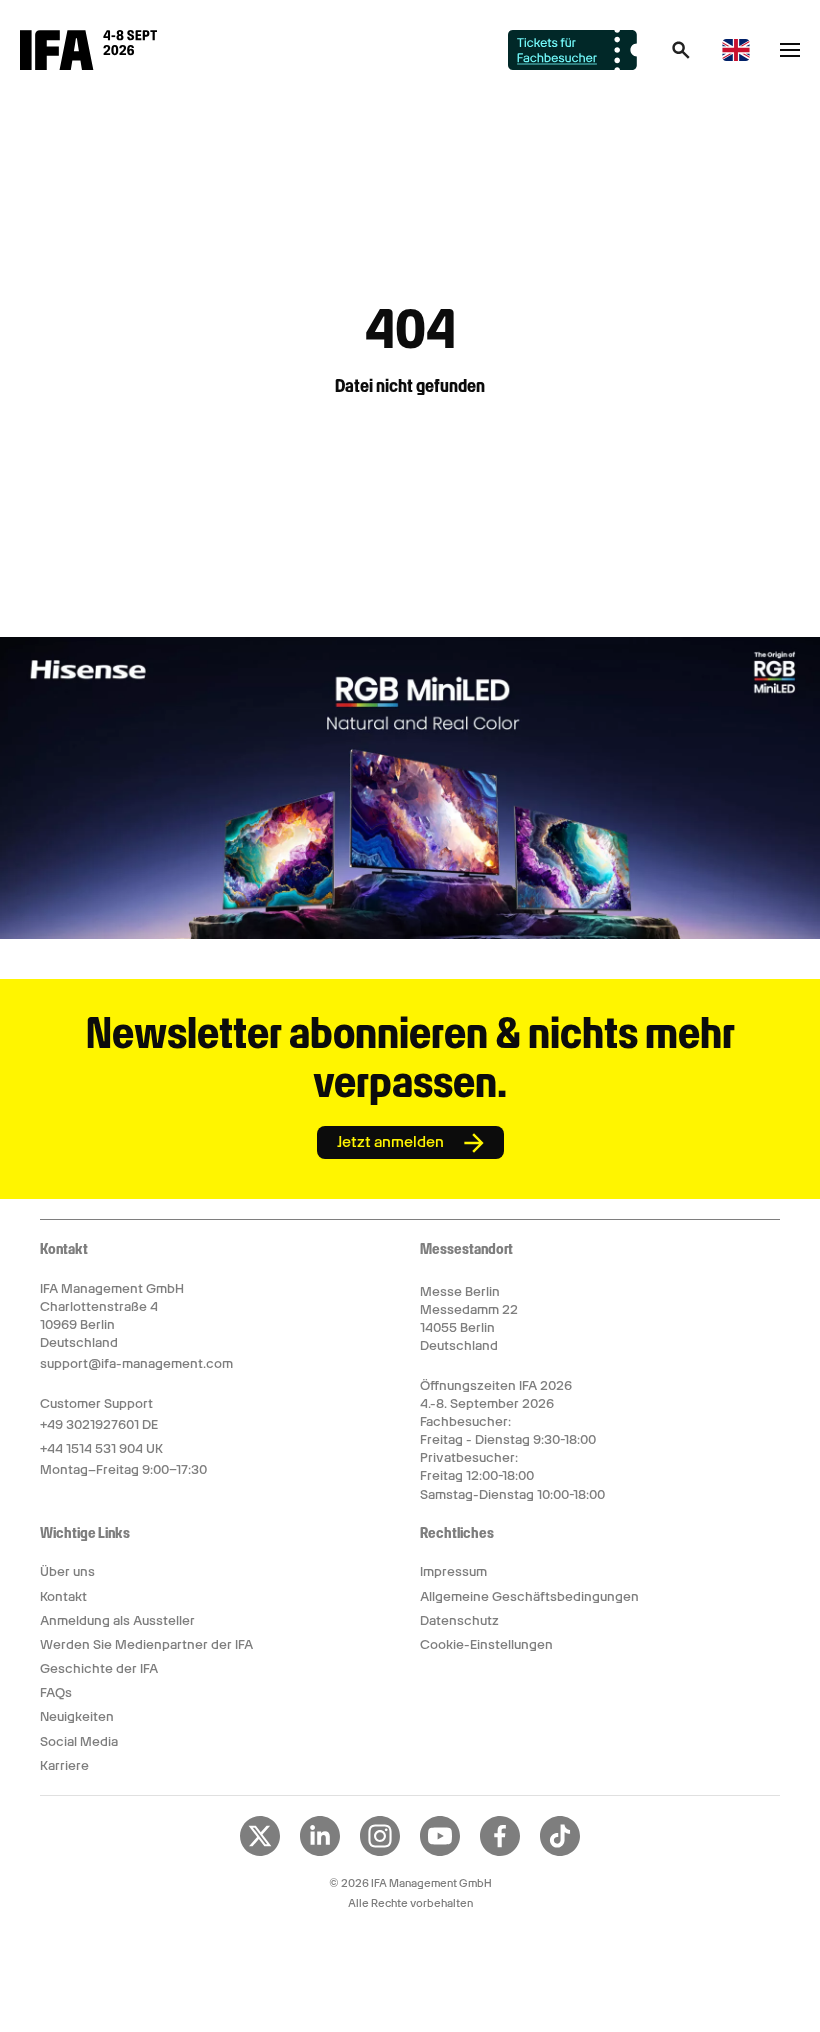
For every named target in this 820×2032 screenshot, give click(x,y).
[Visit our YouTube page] (440, 1852)
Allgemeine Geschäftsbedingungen (529, 1596)
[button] (681, 56)
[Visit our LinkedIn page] (320, 1852)
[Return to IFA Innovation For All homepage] (88, 65)
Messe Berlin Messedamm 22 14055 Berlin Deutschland (469, 1319)
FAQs (56, 1692)
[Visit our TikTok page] (560, 1852)
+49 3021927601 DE (99, 1424)
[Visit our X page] (260, 1852)
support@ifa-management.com (136, 1363)
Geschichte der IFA (99, 1668)
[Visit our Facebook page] (500, 1852)
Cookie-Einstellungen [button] (486, 1644)
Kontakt (63, 1596)
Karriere (64, 1765)
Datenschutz (459, 1620)
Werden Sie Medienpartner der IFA (146, 1644)
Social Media (79, 1741)
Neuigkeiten (77, 1716)
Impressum (453, 1571)
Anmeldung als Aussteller (117, 1620)
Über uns (67, 1571)
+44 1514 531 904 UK (101, 1448)
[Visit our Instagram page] (380, 1852)
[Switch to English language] (736, 57)
